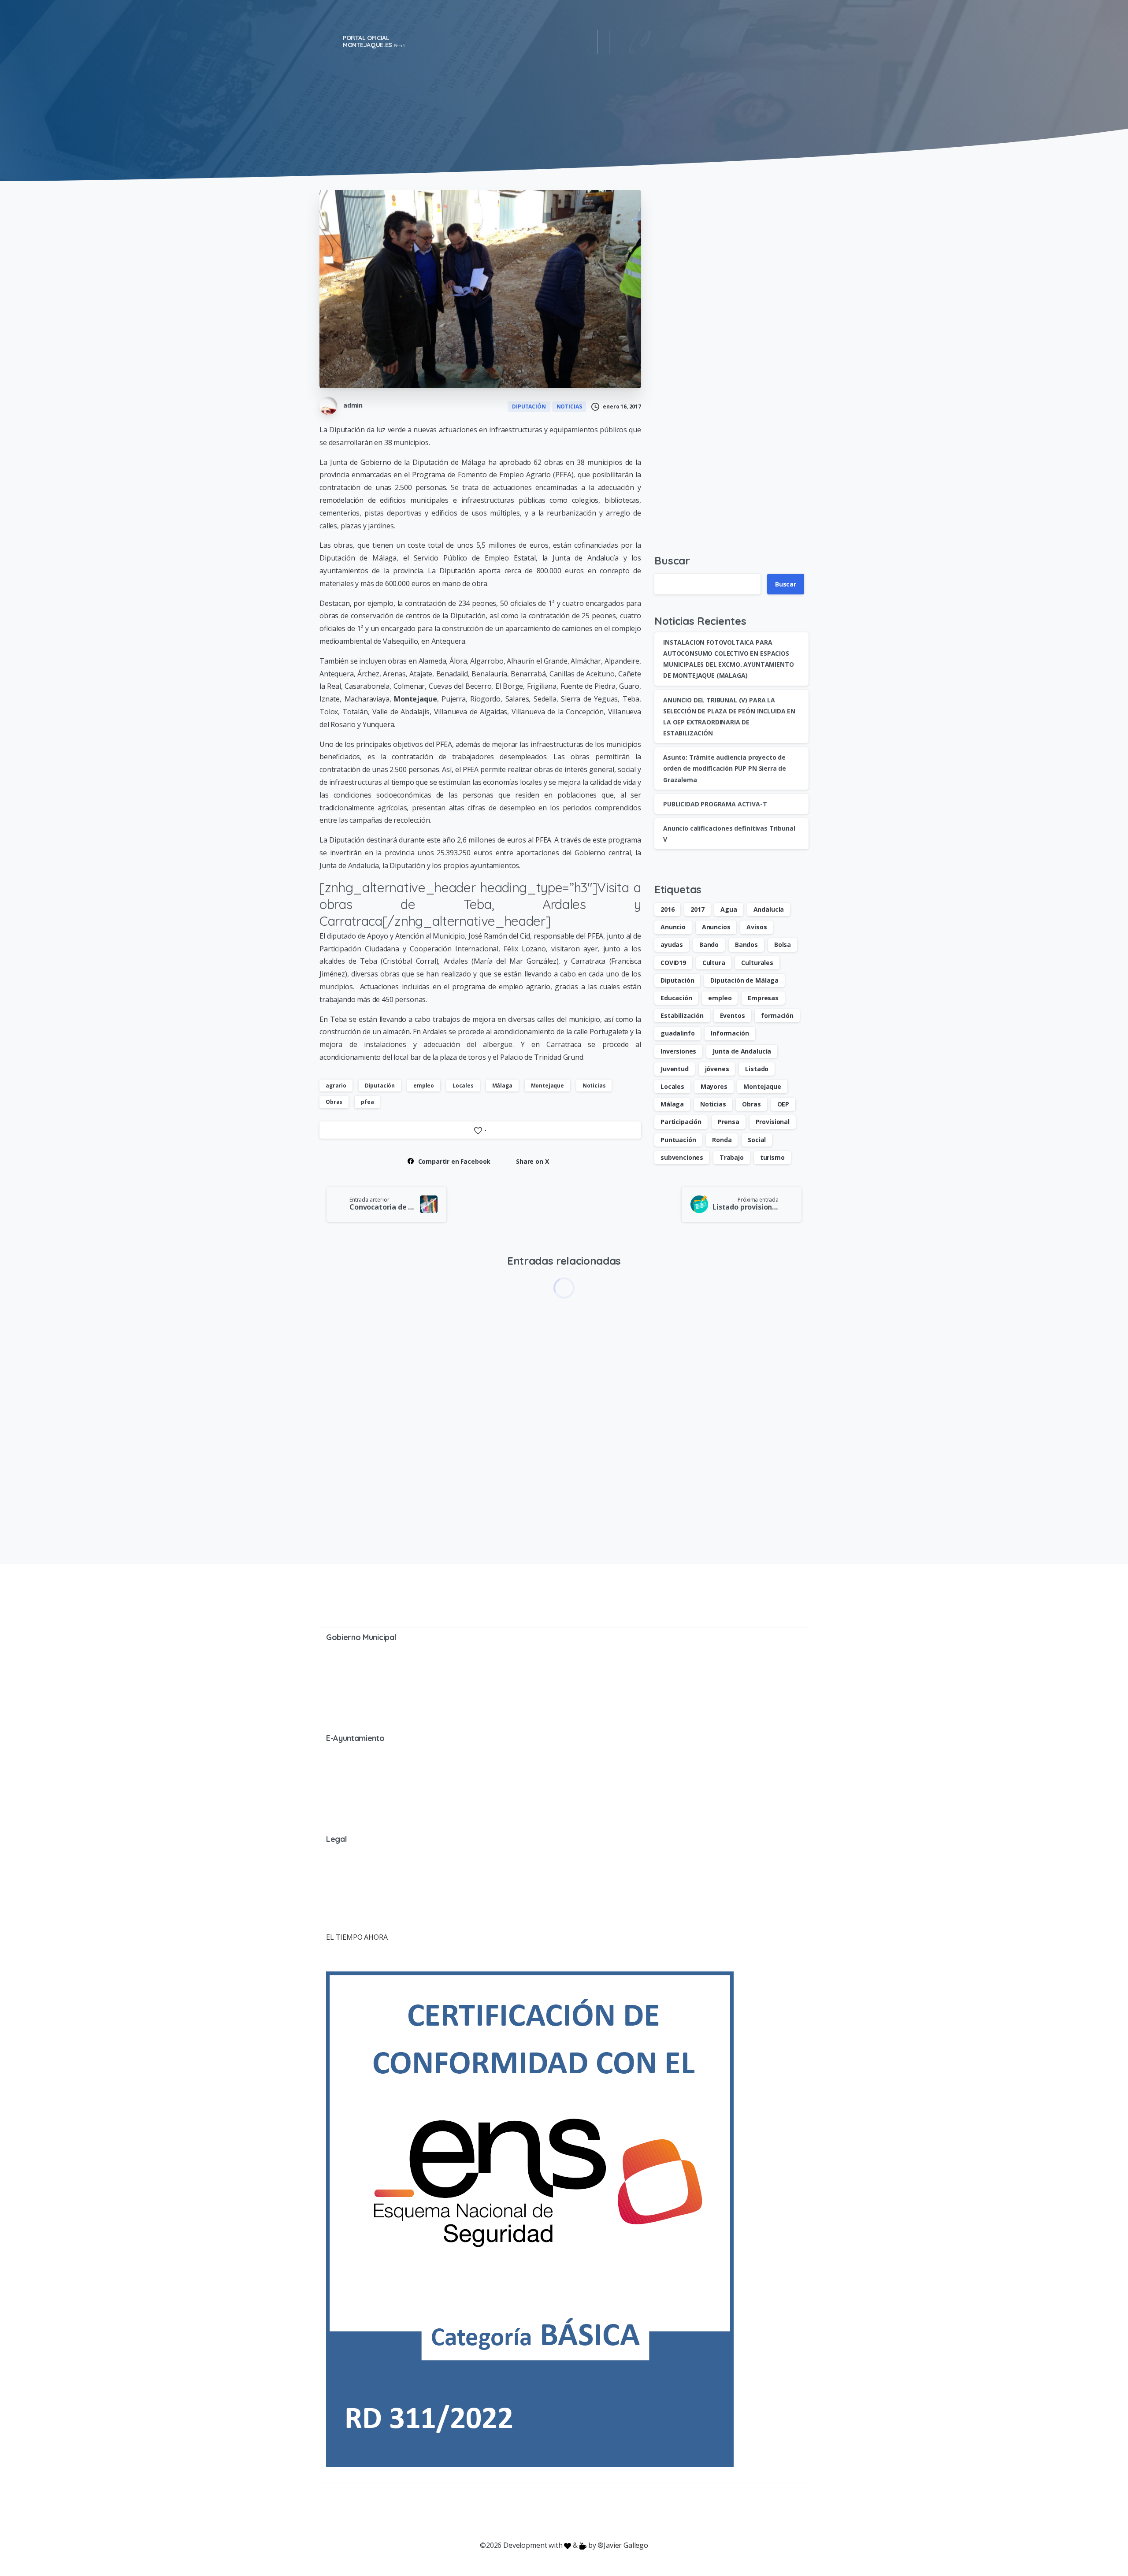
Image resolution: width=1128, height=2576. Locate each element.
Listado (757, 1069)
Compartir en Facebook (455, 1161)
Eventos (733, 1015)
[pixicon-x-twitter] (511, 2512)
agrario (336, 1086)
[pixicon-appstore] (599, 2512)
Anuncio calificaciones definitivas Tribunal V (362, 1471)
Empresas (763, 998)
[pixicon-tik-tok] (634, 2512)
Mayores (714, 1086)
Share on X (532, 1161)
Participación (681, 1122)
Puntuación (678, 1140)
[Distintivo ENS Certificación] (530, 2219)
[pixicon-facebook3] (493, 2512)
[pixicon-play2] (582, 2512)
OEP (783, 1104)
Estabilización (682, 1015)
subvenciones (682, 1157)
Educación (676, 998)
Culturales (757, 963)
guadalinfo (677, 1033)
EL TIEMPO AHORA (357, 1937)
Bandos (746, 945)
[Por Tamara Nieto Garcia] (334, 1317)
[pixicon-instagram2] (529, 2512)
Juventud (675, 1069)
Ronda (722, 1140)
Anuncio (673, 927)
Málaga (502, 1086)
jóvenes (717, 1069)
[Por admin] (459, 1317)
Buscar (672, 560)
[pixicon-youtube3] (546, 2512)
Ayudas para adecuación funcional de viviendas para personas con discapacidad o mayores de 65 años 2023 (743, 1472)
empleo (424, 1086)
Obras (334, 1102)
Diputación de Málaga (744, 980)
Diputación (380, 1086)
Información (730, 1033)
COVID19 (673, 963)
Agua (729, 909)
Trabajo (732, 1157)
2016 (667, 909)
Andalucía (769, 909)
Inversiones (678, 1051)
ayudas (672, 945)
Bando (709, 945)
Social (757, 1140)
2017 (697, 909)
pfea (367, 1102)
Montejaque (547, 1086)
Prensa (729, 1122)
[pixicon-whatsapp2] (617, 2512)
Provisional (773, 1122)
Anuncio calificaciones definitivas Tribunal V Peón (494, 1471)
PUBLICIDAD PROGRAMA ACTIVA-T (715, 804)
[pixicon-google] (564, 2512)
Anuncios (716, 927)
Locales (463, 1086)
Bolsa (783, 945)
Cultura (714, 963)
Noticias (594, 1086)
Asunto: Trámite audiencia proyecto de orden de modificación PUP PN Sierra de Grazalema (725, 768)
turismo (772, 1157)
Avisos (757, 927)
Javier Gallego (626, 2545)
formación (777, 1015)
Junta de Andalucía (742, 1051)
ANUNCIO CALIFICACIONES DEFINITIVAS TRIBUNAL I (620, 1471)
